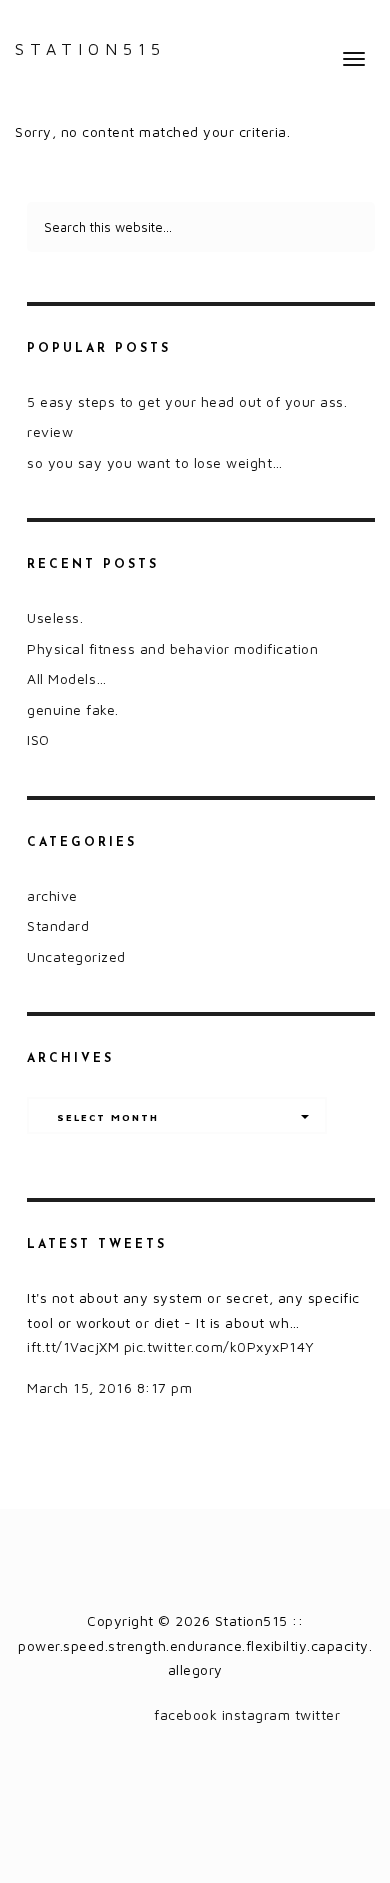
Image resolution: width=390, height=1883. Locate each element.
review (50, 431)
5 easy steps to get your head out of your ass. (187, 401)
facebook (185, 1714)
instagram (256, 1714)
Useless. (55, 617)
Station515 (90, 49)
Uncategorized (76, 956)
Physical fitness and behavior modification (172, 648)
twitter (318, 1714)
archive (52, 895)
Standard (58, 925)
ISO (38, 739)
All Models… (67, 678)
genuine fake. (73, 709)
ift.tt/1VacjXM (73, 1346)
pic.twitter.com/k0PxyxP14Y (219, 1346)
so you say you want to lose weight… (155, 462)
